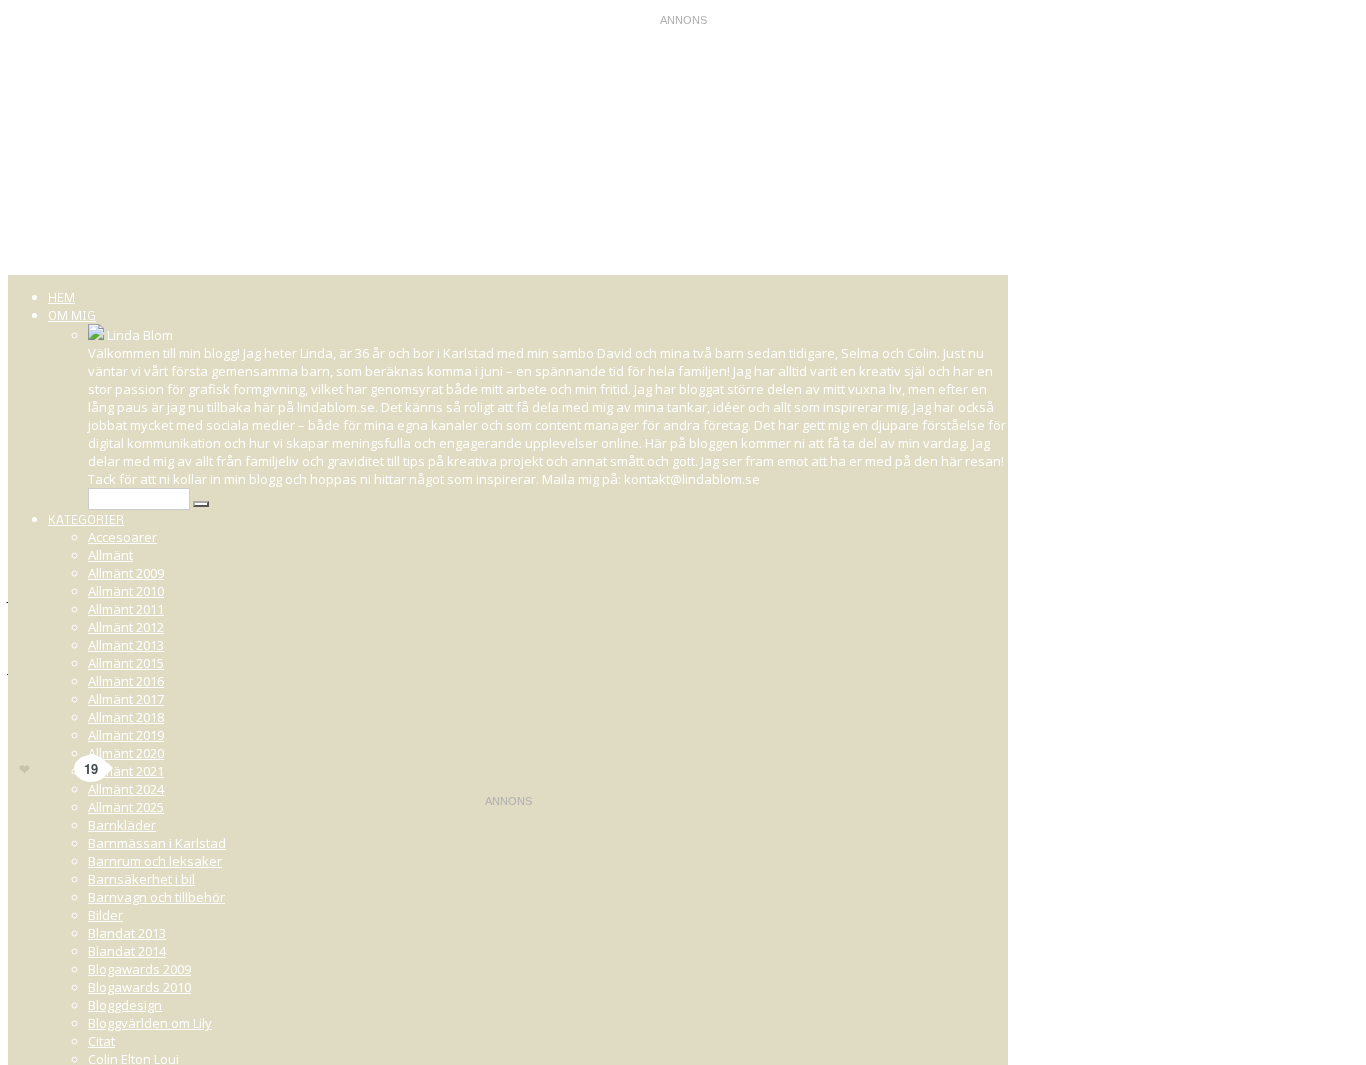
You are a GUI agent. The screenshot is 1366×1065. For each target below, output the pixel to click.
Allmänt (110, 555)
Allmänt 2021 (126, 771)
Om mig (72, 317)
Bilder (105, 915)
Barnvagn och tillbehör (156, 897)
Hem (61, 299)
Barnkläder (122, 825)
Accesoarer (122, 537)
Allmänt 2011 (126, 609)
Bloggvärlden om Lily (150, 1023)
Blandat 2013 (127, 933)
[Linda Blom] (96, 335)
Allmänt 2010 (126, 591)
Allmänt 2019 (126, 735)
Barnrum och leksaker (155, 861)
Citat (101, 1041)
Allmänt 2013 (126, 645)
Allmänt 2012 (126, 627)
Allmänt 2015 (126, 663)
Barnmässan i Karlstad (157, 843)
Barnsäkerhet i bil (141, 879)
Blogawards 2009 (139, 969)
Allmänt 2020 (126, 753)
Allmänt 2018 (126, 717)
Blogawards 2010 (139, 987)
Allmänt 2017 (126, 699)
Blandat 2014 (127, 951)
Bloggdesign (125, 1005)
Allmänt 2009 (126, 573)
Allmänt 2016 (126, 681)
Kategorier (86, 521)
